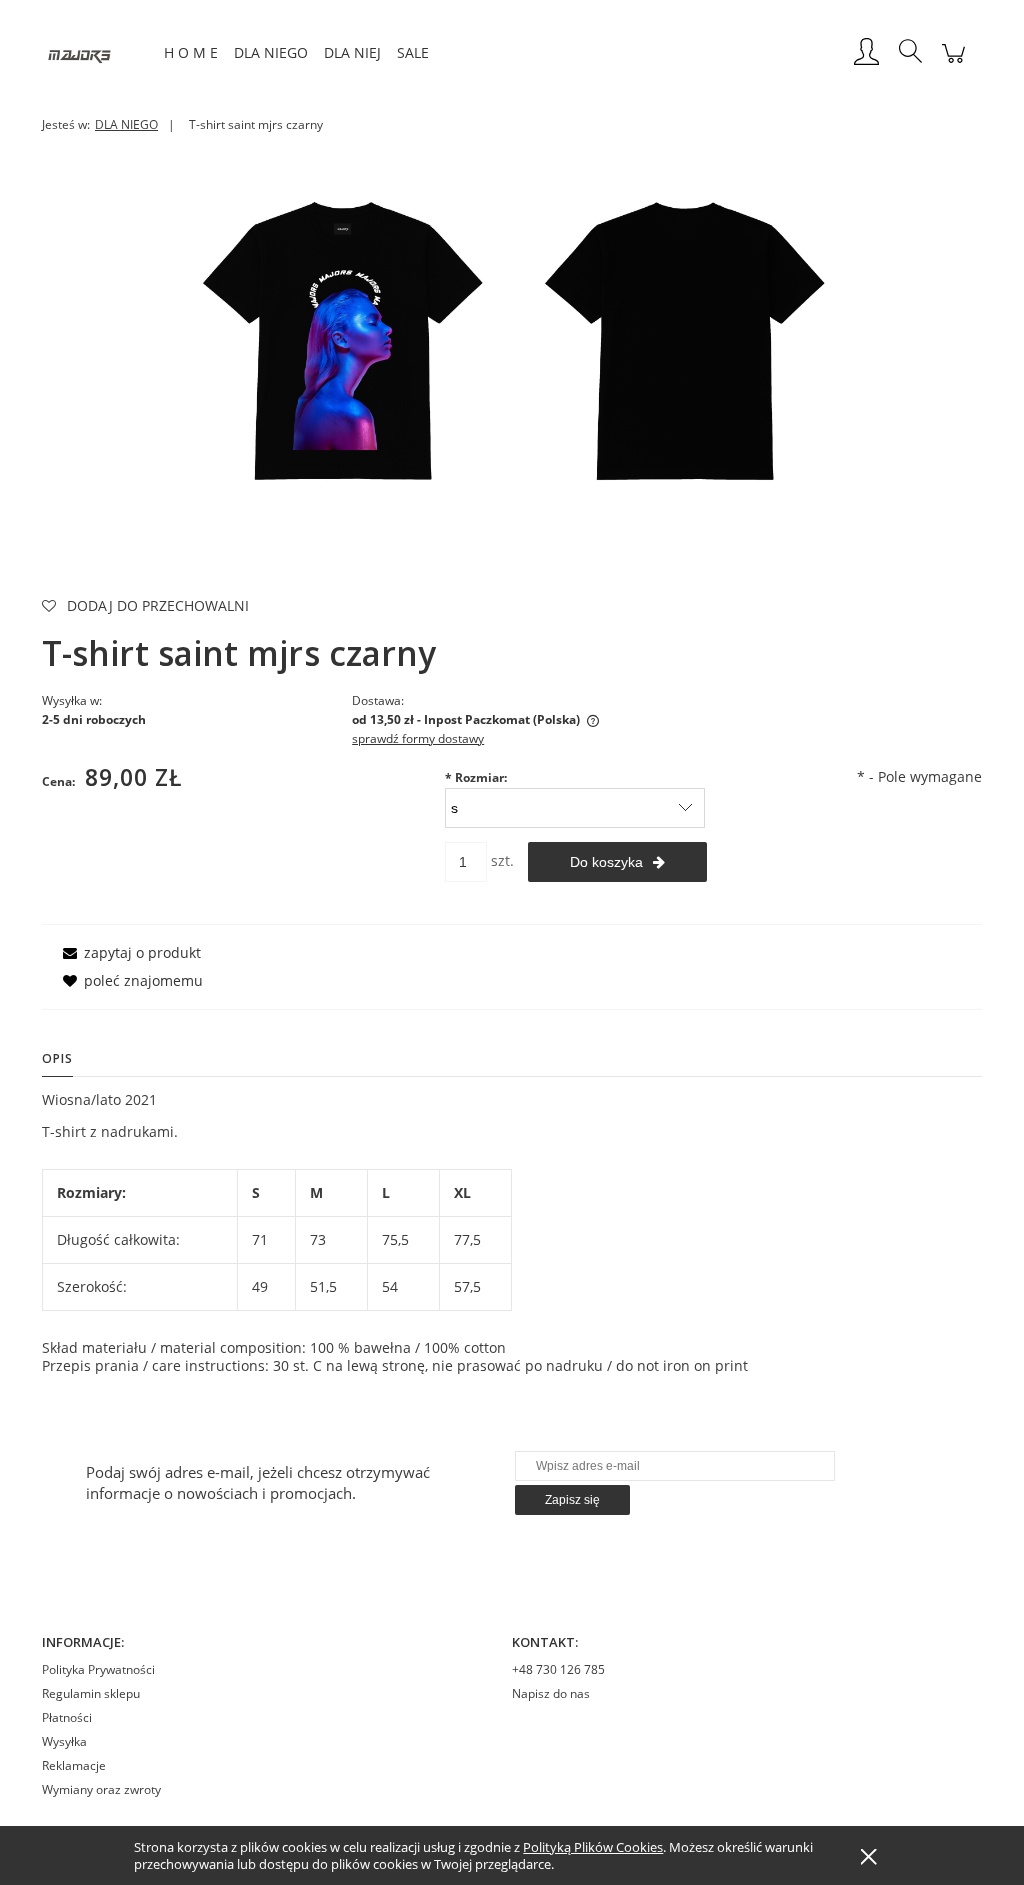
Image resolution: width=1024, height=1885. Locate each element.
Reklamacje (74, 1765)
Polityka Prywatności (98, 1669)
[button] (128, 952)
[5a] (341, 338)
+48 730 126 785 (558, 1669)
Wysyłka (64, 1741)
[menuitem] (191, 52)
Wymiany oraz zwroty (101, 1789)
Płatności (67, 1717)
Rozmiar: (476, 777)
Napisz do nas (551, 1693)
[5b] (683, 338)
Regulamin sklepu (91, 1693)
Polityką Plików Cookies (593, 1847)
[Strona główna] (99, 53)
